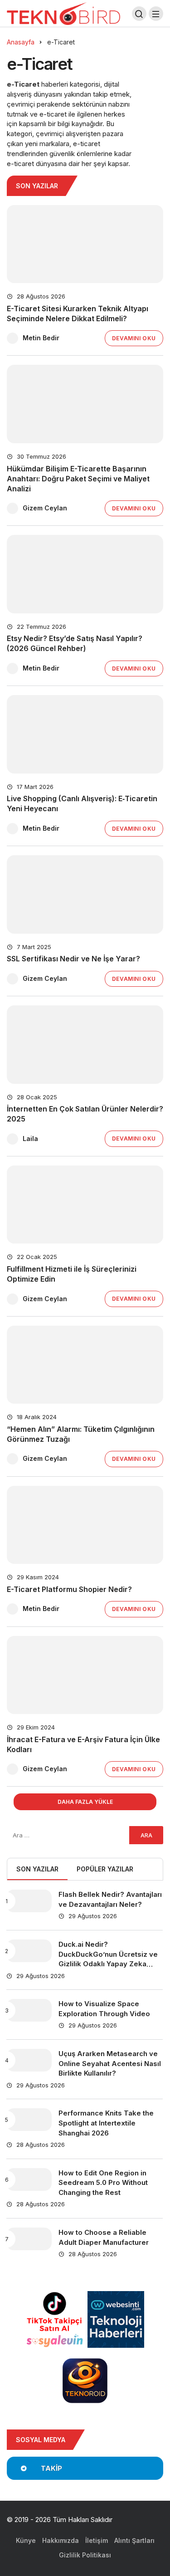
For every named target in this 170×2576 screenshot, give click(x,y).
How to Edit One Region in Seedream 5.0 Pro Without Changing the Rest (103, 2183)
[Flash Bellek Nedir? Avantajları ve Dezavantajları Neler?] (29, 1901)
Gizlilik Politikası (85, 2555)
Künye (26, 2540)
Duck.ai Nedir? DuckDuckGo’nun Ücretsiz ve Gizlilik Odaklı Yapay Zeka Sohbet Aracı (108, 1959)
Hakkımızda (61, 2540)
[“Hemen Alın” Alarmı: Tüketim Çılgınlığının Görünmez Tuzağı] (85, 1365)
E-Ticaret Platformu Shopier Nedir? (69, 1589)
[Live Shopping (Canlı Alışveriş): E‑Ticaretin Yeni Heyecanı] (85, 734)
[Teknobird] (63, 13)
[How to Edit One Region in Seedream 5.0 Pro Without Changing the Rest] (29, 2179)
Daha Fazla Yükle (85, 1802)
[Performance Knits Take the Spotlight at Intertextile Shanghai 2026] (29, 2120)
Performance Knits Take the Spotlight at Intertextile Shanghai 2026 (106, 2123)
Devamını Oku (134, 338)
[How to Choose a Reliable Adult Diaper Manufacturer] (29, 2239)
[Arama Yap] (139, 14)
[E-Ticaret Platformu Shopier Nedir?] (85, 1525)
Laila (30, 1139)
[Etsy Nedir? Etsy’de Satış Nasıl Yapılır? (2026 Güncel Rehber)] (85, 574)
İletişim (97, 2540)
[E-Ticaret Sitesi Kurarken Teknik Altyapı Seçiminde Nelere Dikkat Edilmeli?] (85, 244)
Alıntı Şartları (134, 2540)
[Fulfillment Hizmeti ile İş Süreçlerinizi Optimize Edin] (85, 1205)
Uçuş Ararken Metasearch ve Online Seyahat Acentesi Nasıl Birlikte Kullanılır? (110, 2064)
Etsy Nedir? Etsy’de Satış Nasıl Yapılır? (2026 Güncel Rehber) (75, 644)
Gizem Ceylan (45, 508)
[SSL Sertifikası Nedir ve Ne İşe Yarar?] (85, 894)
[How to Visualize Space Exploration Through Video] (29, 2010)
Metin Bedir (41, 338)
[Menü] (156, 14)
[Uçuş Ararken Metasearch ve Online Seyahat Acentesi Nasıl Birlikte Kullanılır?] (29, 2060)
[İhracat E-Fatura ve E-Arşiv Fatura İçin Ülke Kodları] (85, 1675)
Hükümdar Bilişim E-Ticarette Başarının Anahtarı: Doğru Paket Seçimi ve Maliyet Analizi (78, 479)
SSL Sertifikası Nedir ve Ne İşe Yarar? (73, 959)
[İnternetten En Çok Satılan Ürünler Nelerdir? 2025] (85, 1045)
